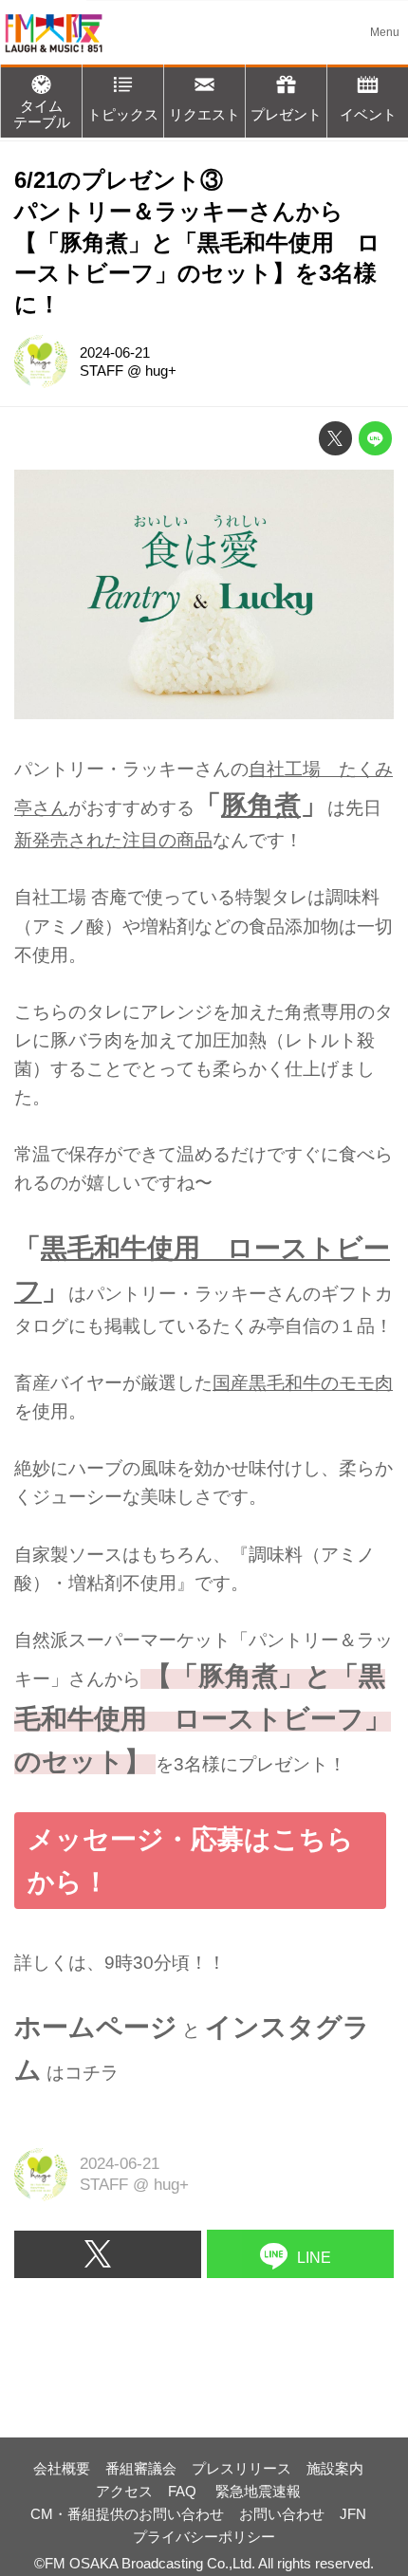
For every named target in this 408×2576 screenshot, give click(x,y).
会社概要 (62, 2468)
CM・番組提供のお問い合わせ (127, 2514)
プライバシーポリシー (204, 2537)
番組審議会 (141, 2468)
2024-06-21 (115, 352)
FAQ (184, 2491)
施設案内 (335, 2468)
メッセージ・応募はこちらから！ (191, 1860)
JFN (353, 2514)
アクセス (124, 2491)
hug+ (161, 371)
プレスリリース (241, 2468)
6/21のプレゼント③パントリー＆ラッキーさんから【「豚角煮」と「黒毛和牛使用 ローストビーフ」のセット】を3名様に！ (197, 243)
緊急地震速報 (258, 2491)
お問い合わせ (282, 2514)
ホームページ (96, 2027)
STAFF (102, 371)
